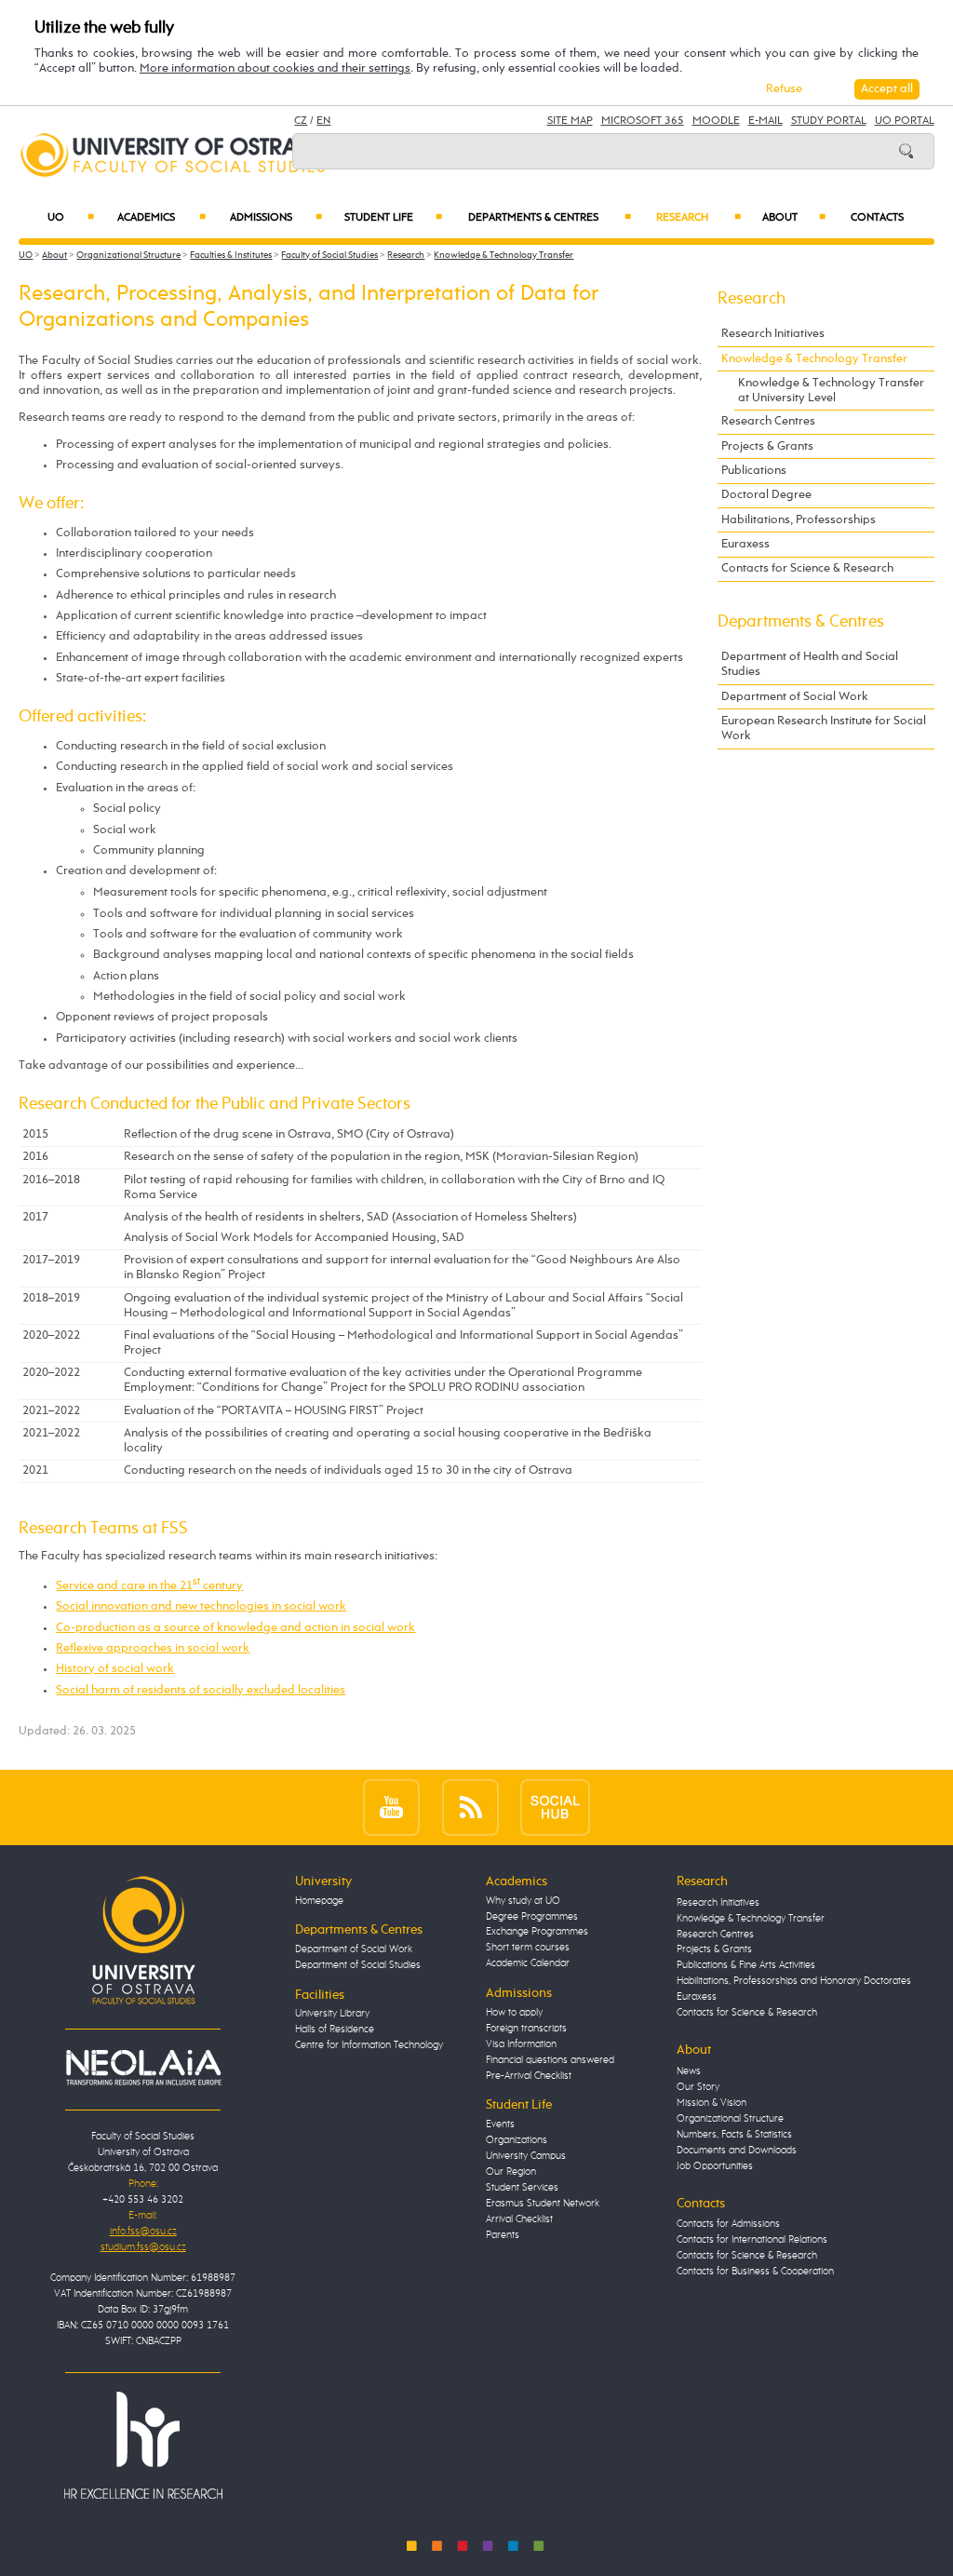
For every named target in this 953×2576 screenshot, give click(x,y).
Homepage (319, 1901)
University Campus (526, 2156)
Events (500, 2124)
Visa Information (521, 2044)
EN (323, 121)
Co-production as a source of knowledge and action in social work (235, 1628)
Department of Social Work (795, 697)
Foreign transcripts (526, 2029)
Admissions (276, 218)
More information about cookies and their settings (275, 68)
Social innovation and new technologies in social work (201, 1606)
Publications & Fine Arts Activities (746, 1965)
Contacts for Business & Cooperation (755, 2272)
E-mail (765, 121)
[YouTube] (391, 1807)
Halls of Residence (335, 2030)
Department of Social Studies (358, 1965)
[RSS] (470, 1807)
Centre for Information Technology (369, 2045)
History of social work (115, 1669)
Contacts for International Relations (752, 2240)
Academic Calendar (528, 1963)
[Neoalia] (143, 2068)
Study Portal (829, 121)
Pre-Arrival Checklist (529, 2076)
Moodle (716, 121)
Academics (161, 218)
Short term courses (528, 1948)
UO (70, 218)
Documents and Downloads (737, 2151)
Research (698, 218)
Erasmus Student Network (543, 2204)
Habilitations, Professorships (799, 520)
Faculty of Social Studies (329, 255)
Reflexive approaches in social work (153, 1648)
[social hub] (555, 1807)
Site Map (570, 121)
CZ (301, 121)
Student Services (522, 2188)
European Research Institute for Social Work (824, 728)
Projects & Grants (767, 446)
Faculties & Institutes (231, 255)
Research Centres (768, 421)
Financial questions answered (550, 2060)
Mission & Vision (711, 2103)
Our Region (511, 2172)
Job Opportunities (715, 2166)
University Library (332, 2014)
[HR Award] (143, 2445)
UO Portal (905, 121)
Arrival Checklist (519, 2219)
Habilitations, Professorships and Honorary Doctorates (794, 1981)
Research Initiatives (773, 334)
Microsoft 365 (643, 121)
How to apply (514, 2013)
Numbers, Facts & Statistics (734, 2135)
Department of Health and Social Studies (810, 664)
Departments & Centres (549, 218)
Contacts (877, 218)
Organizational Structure (128, 255)
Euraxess (745, 544)
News (689, 2071)
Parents (503, 2235)
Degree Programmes (532, 1917)
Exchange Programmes (537, 1932)
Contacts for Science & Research (807, 568)
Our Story (698, 2087)
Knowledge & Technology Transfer (503, 255)
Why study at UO (523, 1901)
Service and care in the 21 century (149, 1586)
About (794, 218)
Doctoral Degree (766, 495)
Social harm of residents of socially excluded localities (201, 1690)
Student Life (393, 218)
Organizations (517, 2140)
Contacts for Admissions (728, 2224)
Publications (754, 471)
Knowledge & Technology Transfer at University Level (831, 391)
